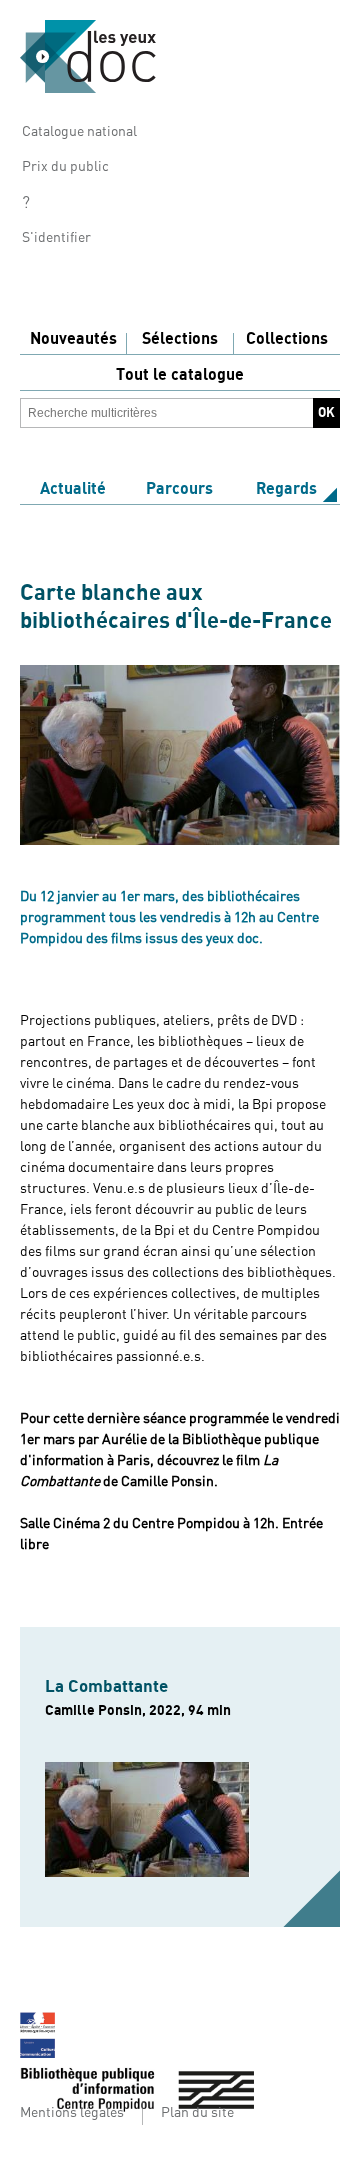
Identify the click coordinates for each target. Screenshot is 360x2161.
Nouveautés (73, 339)
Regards (286, 489)
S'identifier (56, 238)
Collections (287, 339)
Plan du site (197, 2113)
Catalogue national (79, 132)
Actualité (73, 489)
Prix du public (65, 167)
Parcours (179, 489)
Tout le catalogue (180, 375)
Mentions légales (72, 2113)
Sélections (180, 339)
